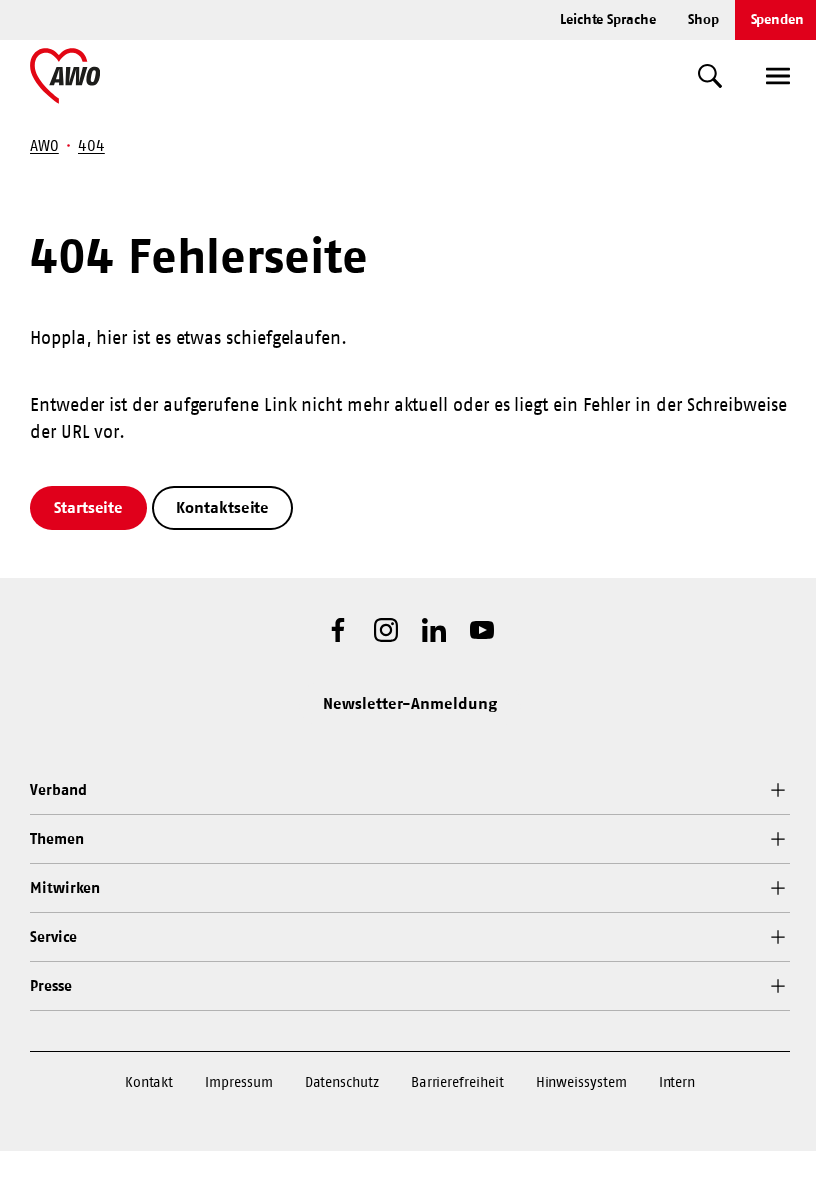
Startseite (88, 507)
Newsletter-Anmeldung (410, 703)
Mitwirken (65, 887)
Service (53, 936)
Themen (57, 838)
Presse (51, 985)
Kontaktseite (222, 507)
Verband (58, 789)
